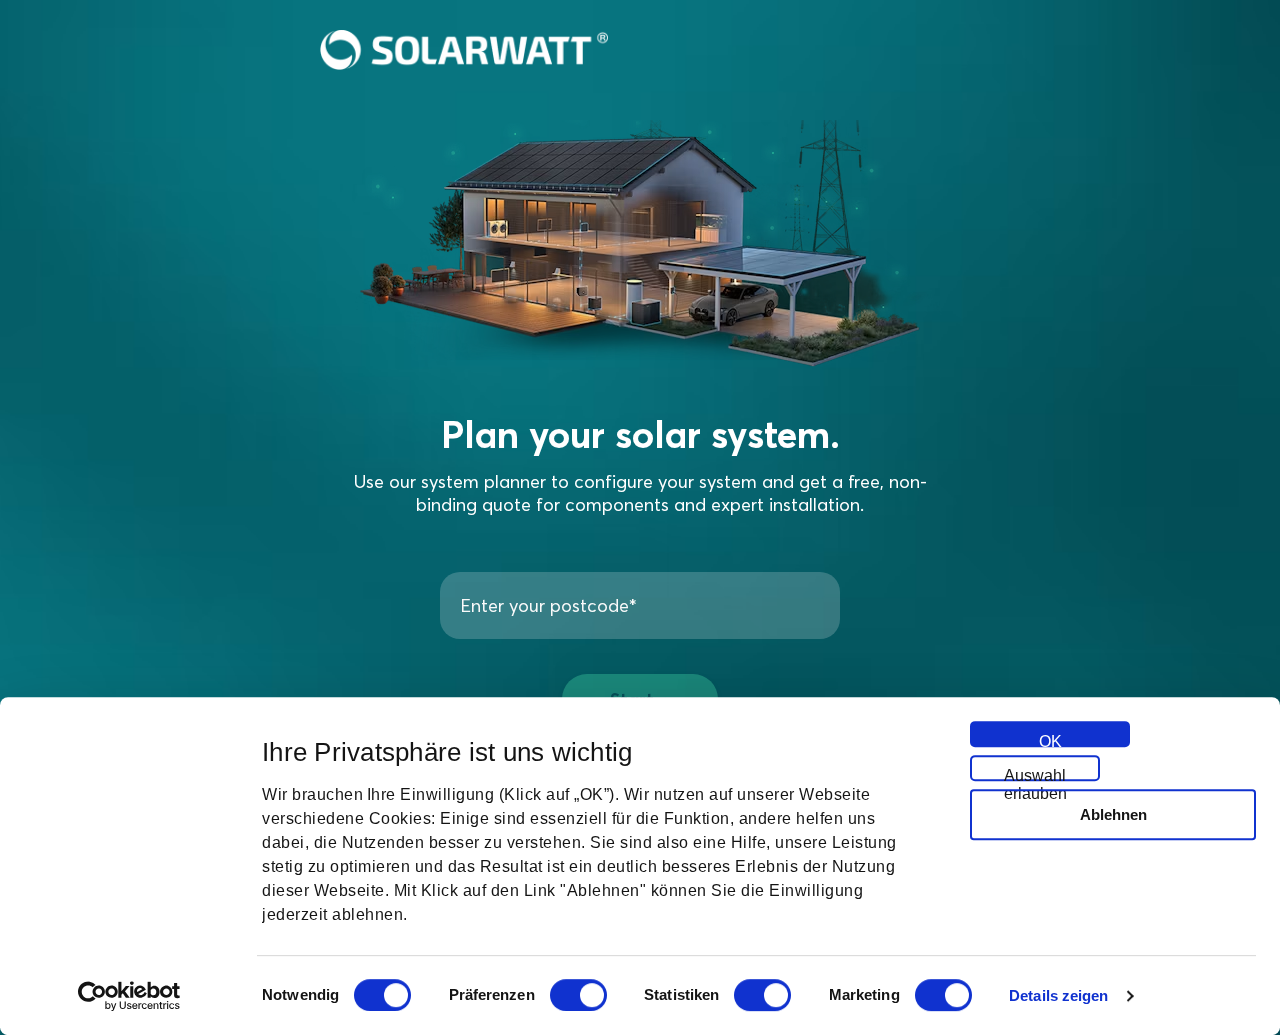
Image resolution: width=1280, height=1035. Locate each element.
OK (1050, 740)
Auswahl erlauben (1035, 774)
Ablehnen (1113, 814)
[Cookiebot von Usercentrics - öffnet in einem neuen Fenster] (129, 996)
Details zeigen (1058, 995)
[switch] (578, 995)
